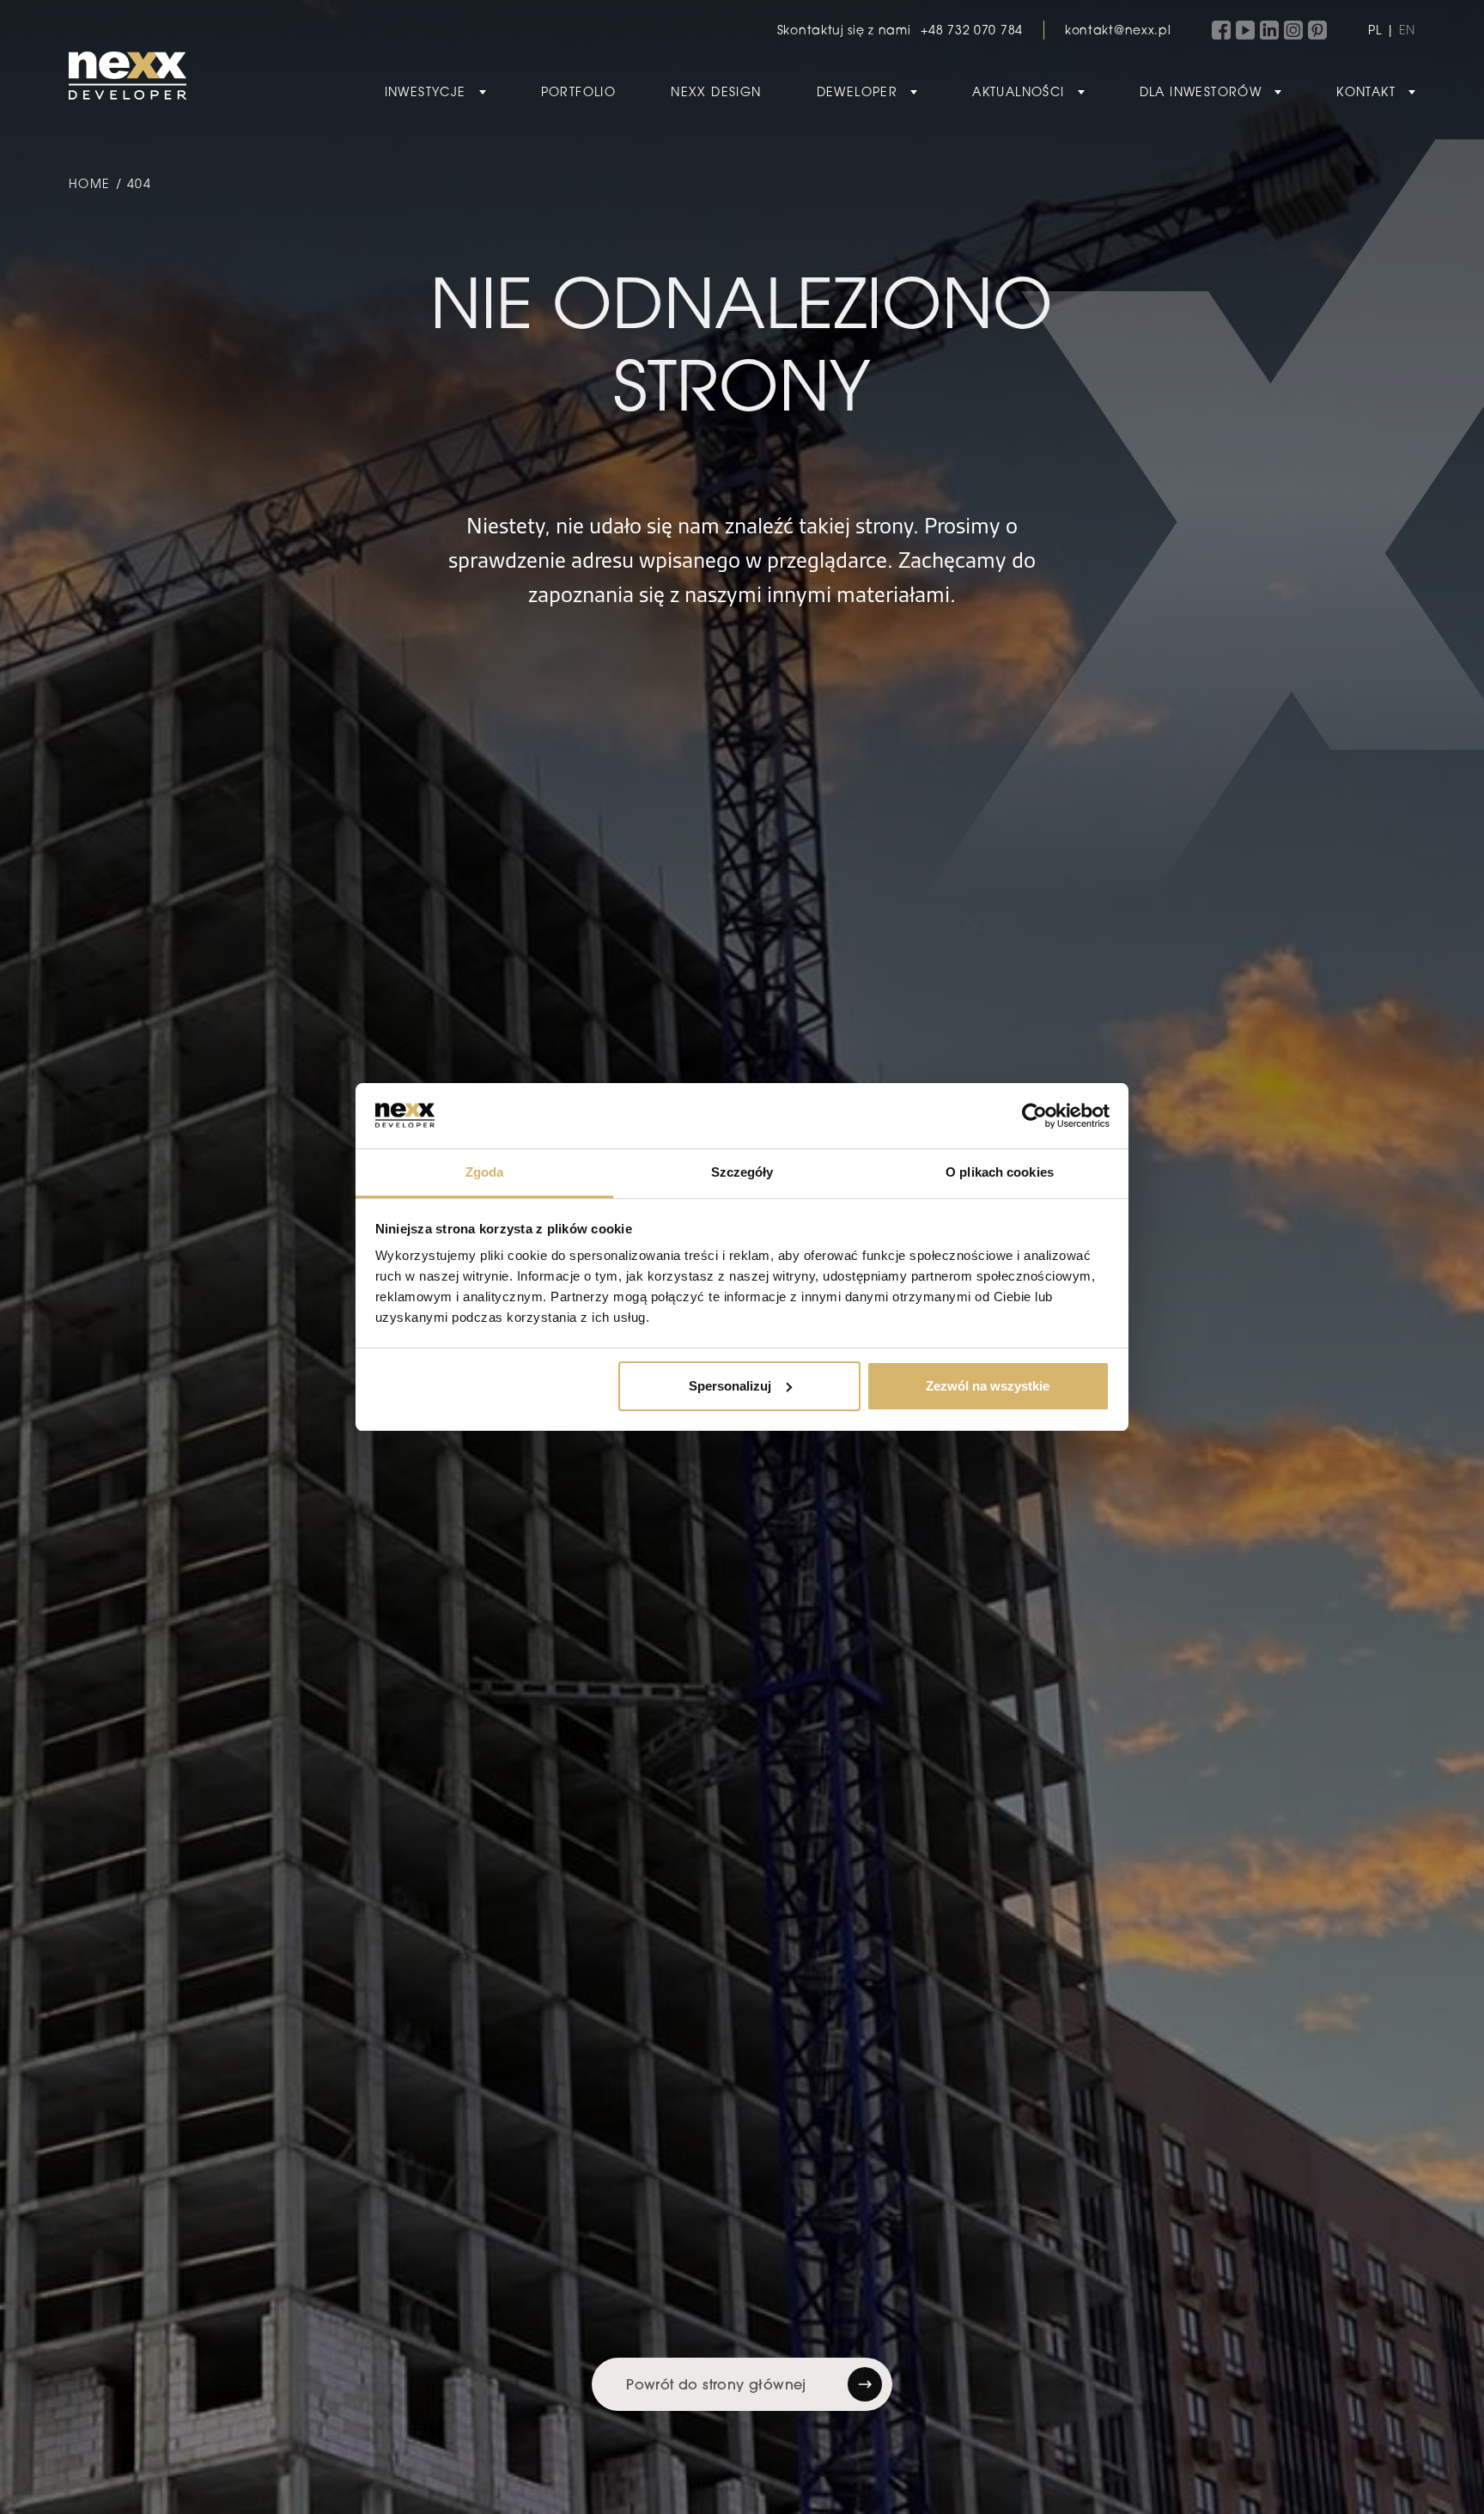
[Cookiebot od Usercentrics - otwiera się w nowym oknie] (1034, 1116)
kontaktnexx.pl (1118, 30)
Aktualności (1018, 91)
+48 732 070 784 (972, 30)
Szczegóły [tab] (742, 1172)
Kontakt (1366, 91)
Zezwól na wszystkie (988, 1386)
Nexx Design (716, 91)
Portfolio (579, 91)
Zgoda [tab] (485, 1172)
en (1407, 30)
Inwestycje (426, 91)
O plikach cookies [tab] (1000, 1172)
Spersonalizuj (730, 1386)
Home (90, 183)
